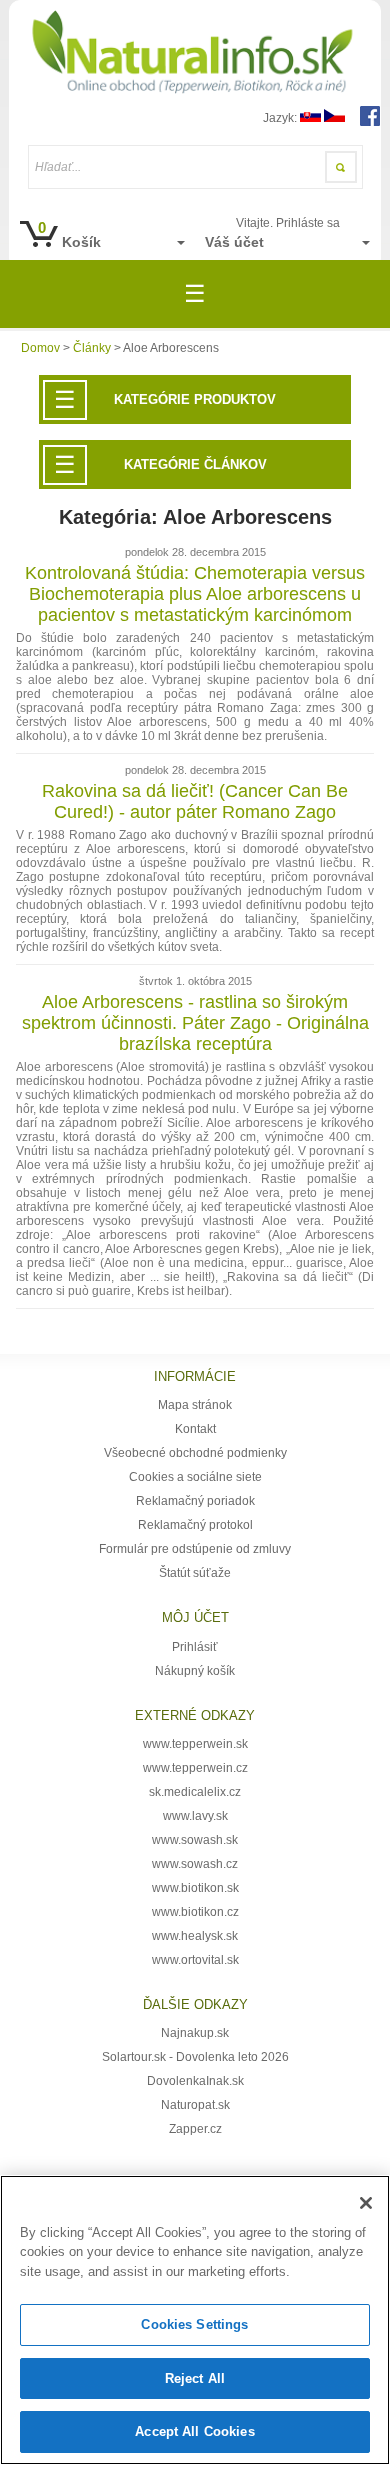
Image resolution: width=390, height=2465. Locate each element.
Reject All (195, 2378)
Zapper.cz (195, 2129)
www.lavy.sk (195, 1816)
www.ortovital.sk (195, 1960)
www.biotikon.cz (195, 1912)
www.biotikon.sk (195, 1888)
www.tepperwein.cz (195, 1768)
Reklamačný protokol (195, 1525)
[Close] (366, 2203)
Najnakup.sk (195, 2033)
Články (92, 348)
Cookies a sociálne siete (195, 1477)
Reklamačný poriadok (195, 1501)
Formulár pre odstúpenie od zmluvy (195, 1549)
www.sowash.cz (195, 1864)
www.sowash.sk (195, 1840)
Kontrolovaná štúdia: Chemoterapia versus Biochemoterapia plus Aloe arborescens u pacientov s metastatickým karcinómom (195, 594)
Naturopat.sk (195, 2105)
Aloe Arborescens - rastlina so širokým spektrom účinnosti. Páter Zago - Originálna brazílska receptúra (195, 1023)
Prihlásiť (195, 1647)
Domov (40, 348)
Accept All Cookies (194, 2431)
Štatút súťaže (195, 1573)
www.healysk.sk (195, 1936)
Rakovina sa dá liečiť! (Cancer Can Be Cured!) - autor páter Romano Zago (195, 801)
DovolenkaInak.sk (195, 2081)
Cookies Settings (194, 2324)
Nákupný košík (195, 1671)
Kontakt (195, 1429)
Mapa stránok (195, 1405)
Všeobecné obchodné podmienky (195, 1453)
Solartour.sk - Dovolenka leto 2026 (195, 2057)
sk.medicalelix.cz (195, 1792)
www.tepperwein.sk (195, 1744)
